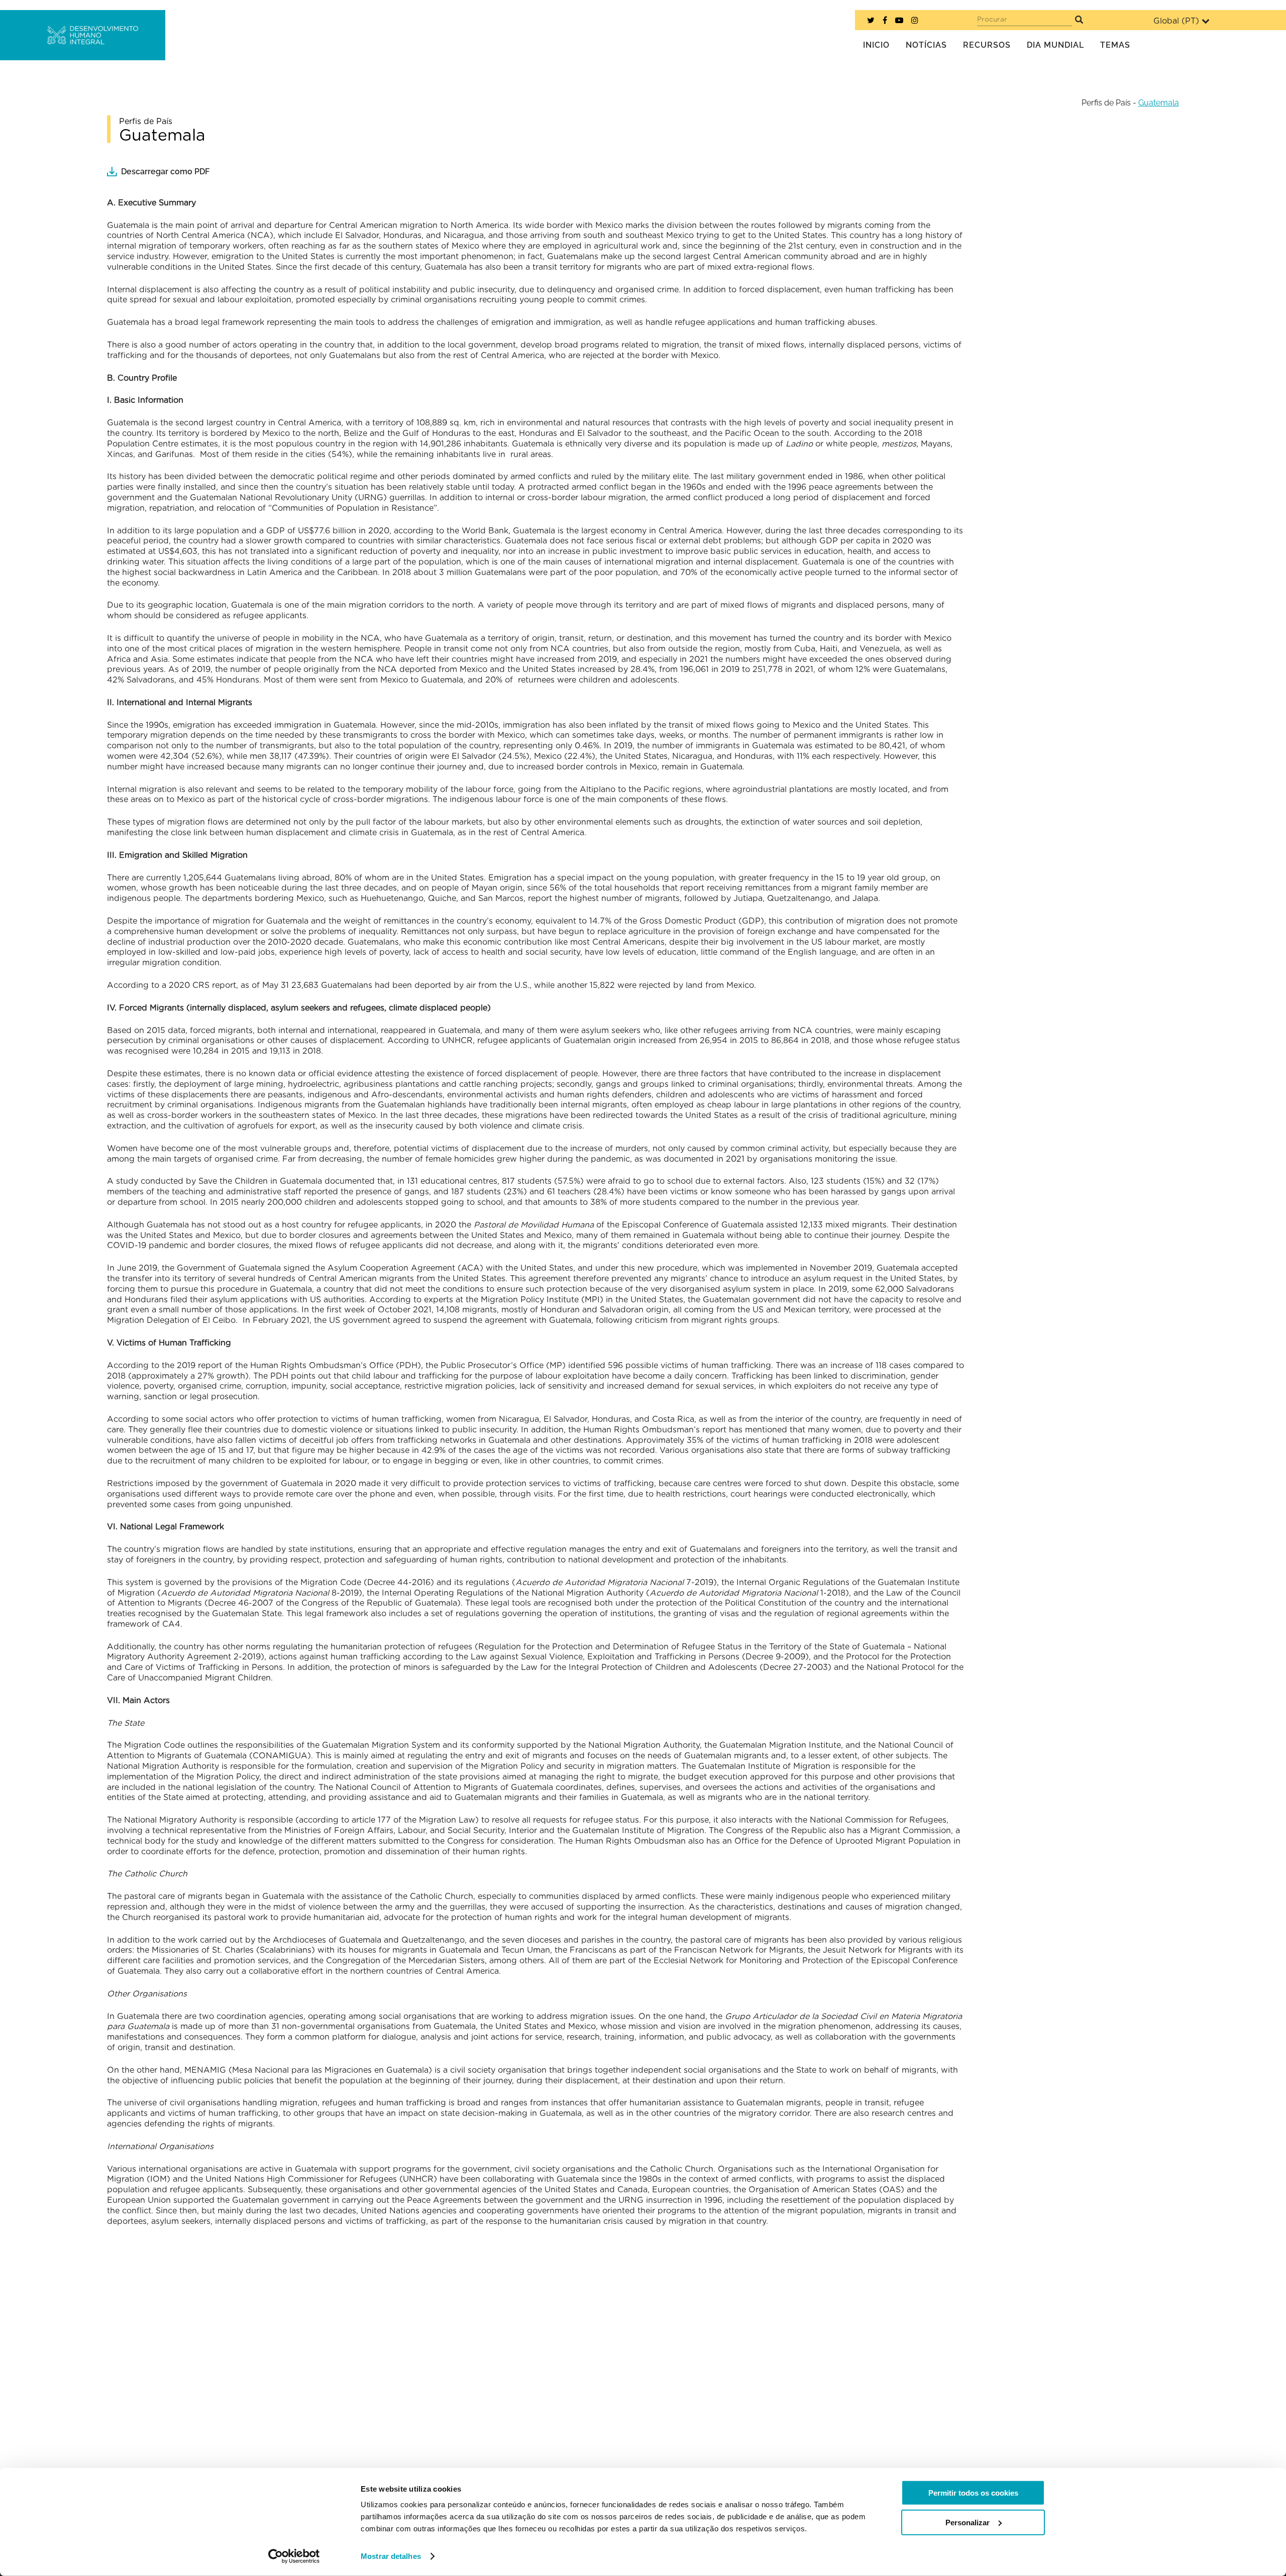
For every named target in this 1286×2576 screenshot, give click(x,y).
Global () (1176, 21)
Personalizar (968, 2522)
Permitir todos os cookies (973, 2493)
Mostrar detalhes (391, 2556)
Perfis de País (1106, 103)
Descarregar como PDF (165, 172)
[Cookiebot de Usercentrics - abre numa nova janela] (294, 2556)
